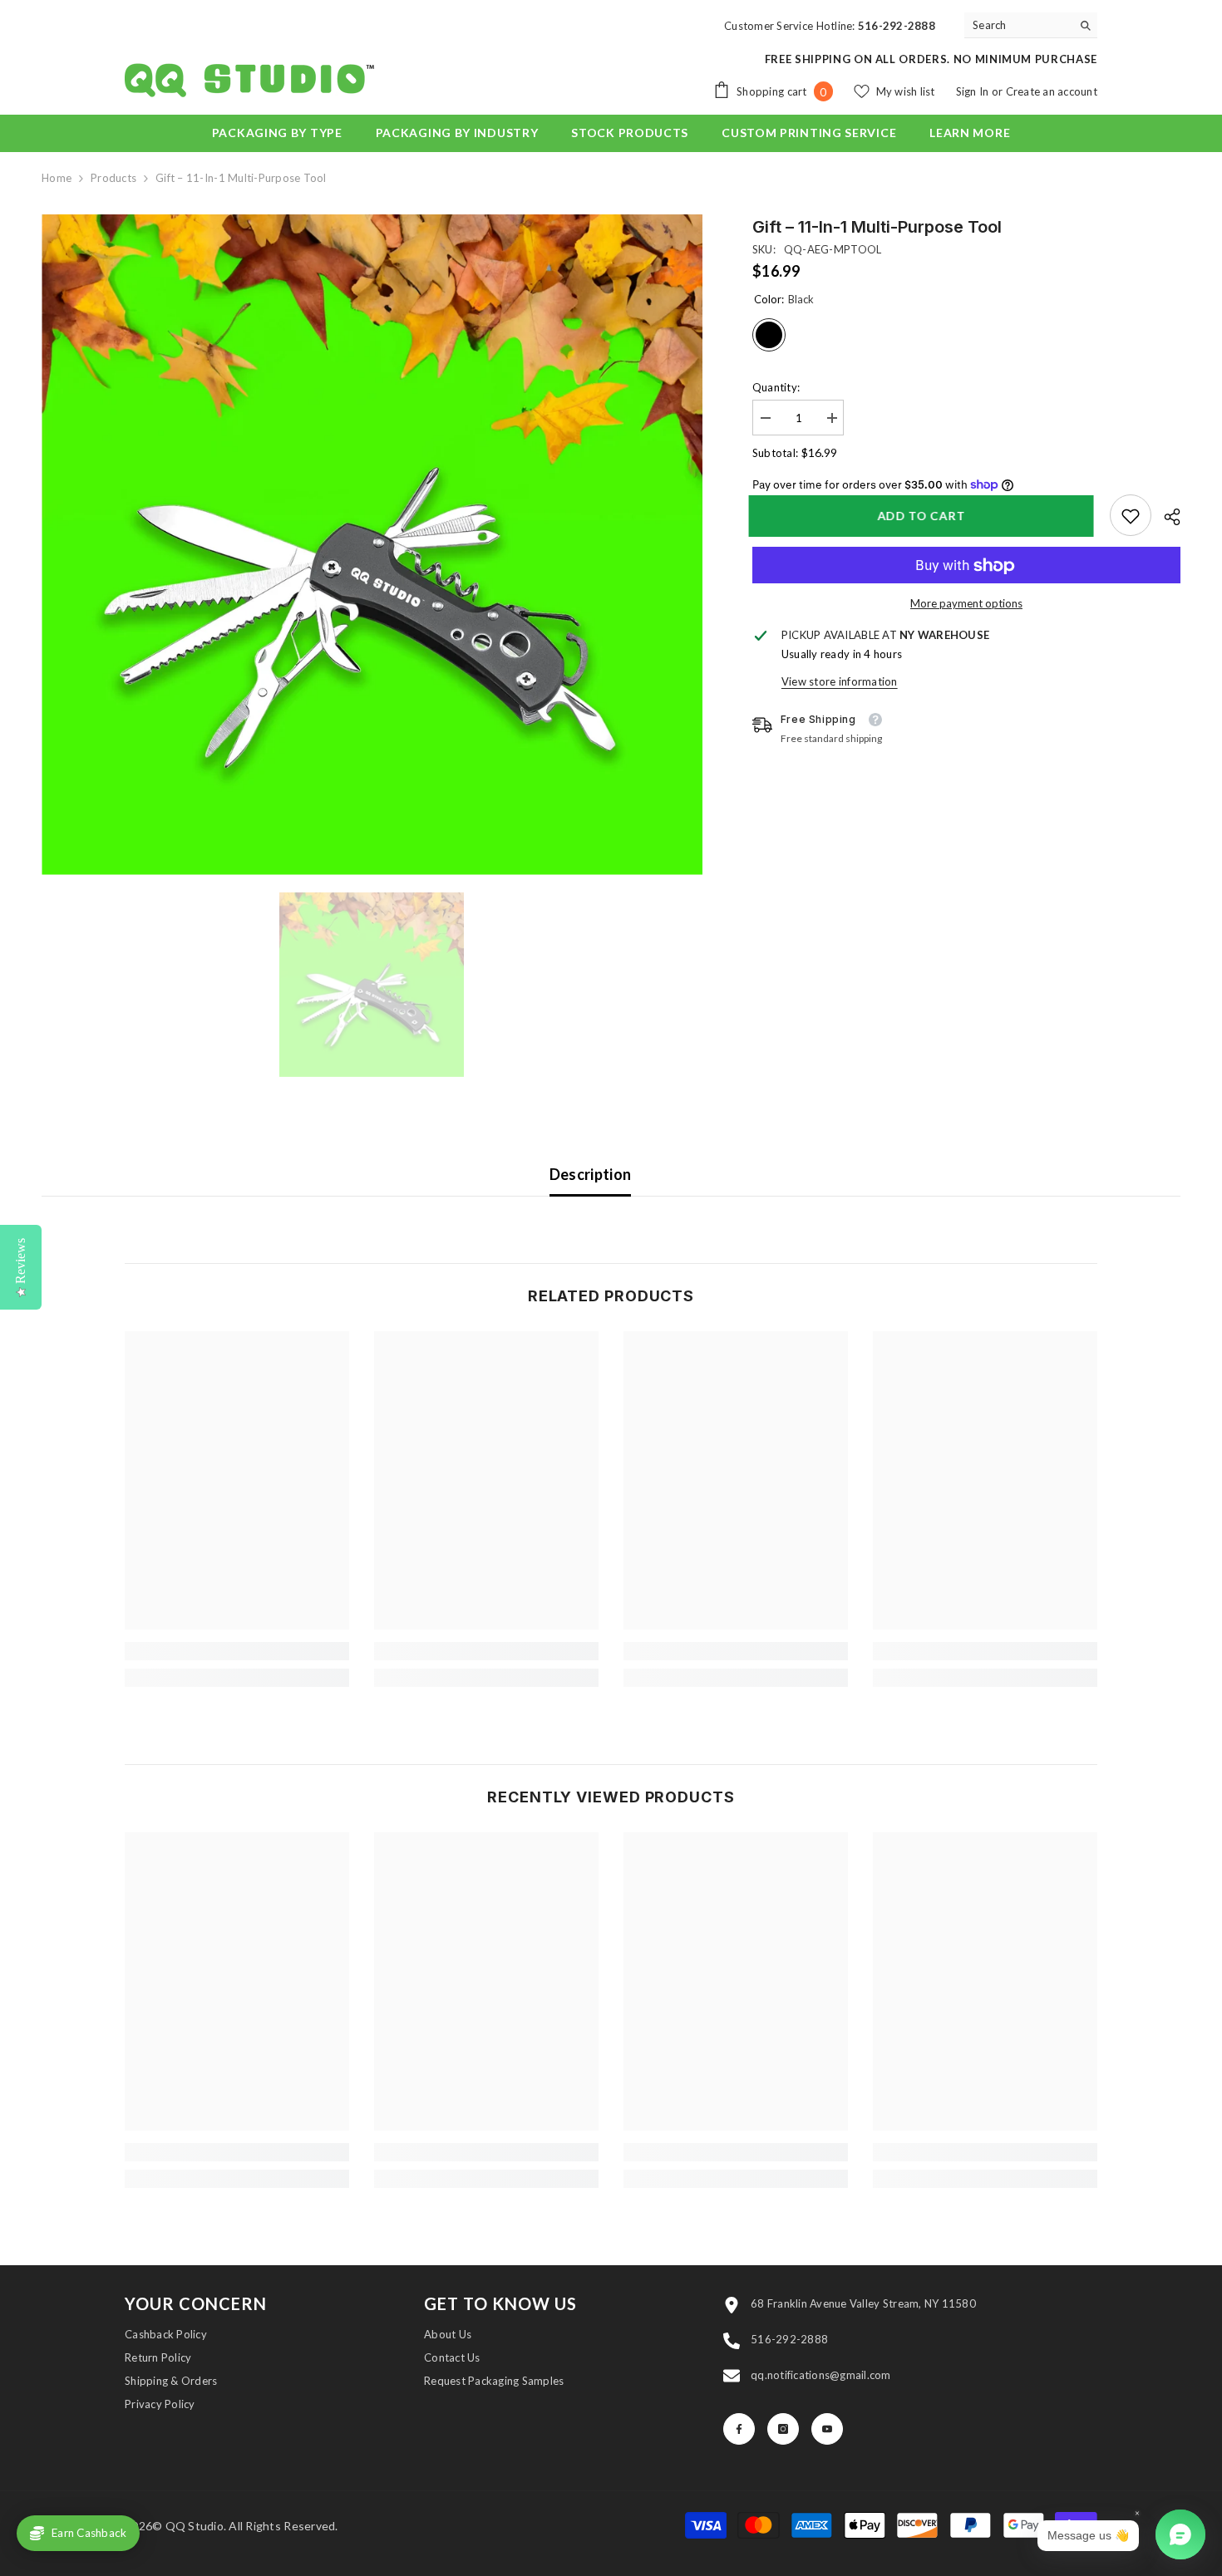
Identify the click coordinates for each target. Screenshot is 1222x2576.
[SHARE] (1166, 517)
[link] (1131, 516)
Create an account (1052, 91)
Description (591, 1174)
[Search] (1031, 25)
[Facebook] (739, 2429)
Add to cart (925, 516)
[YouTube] (827, 2429)
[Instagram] (783, 2429)
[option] (372, 545)
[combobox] (1018, 25)
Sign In (974, 91)
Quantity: (776, 387)
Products (113, 178)
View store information (840, 682)
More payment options (966, 604)
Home (57, 178)
